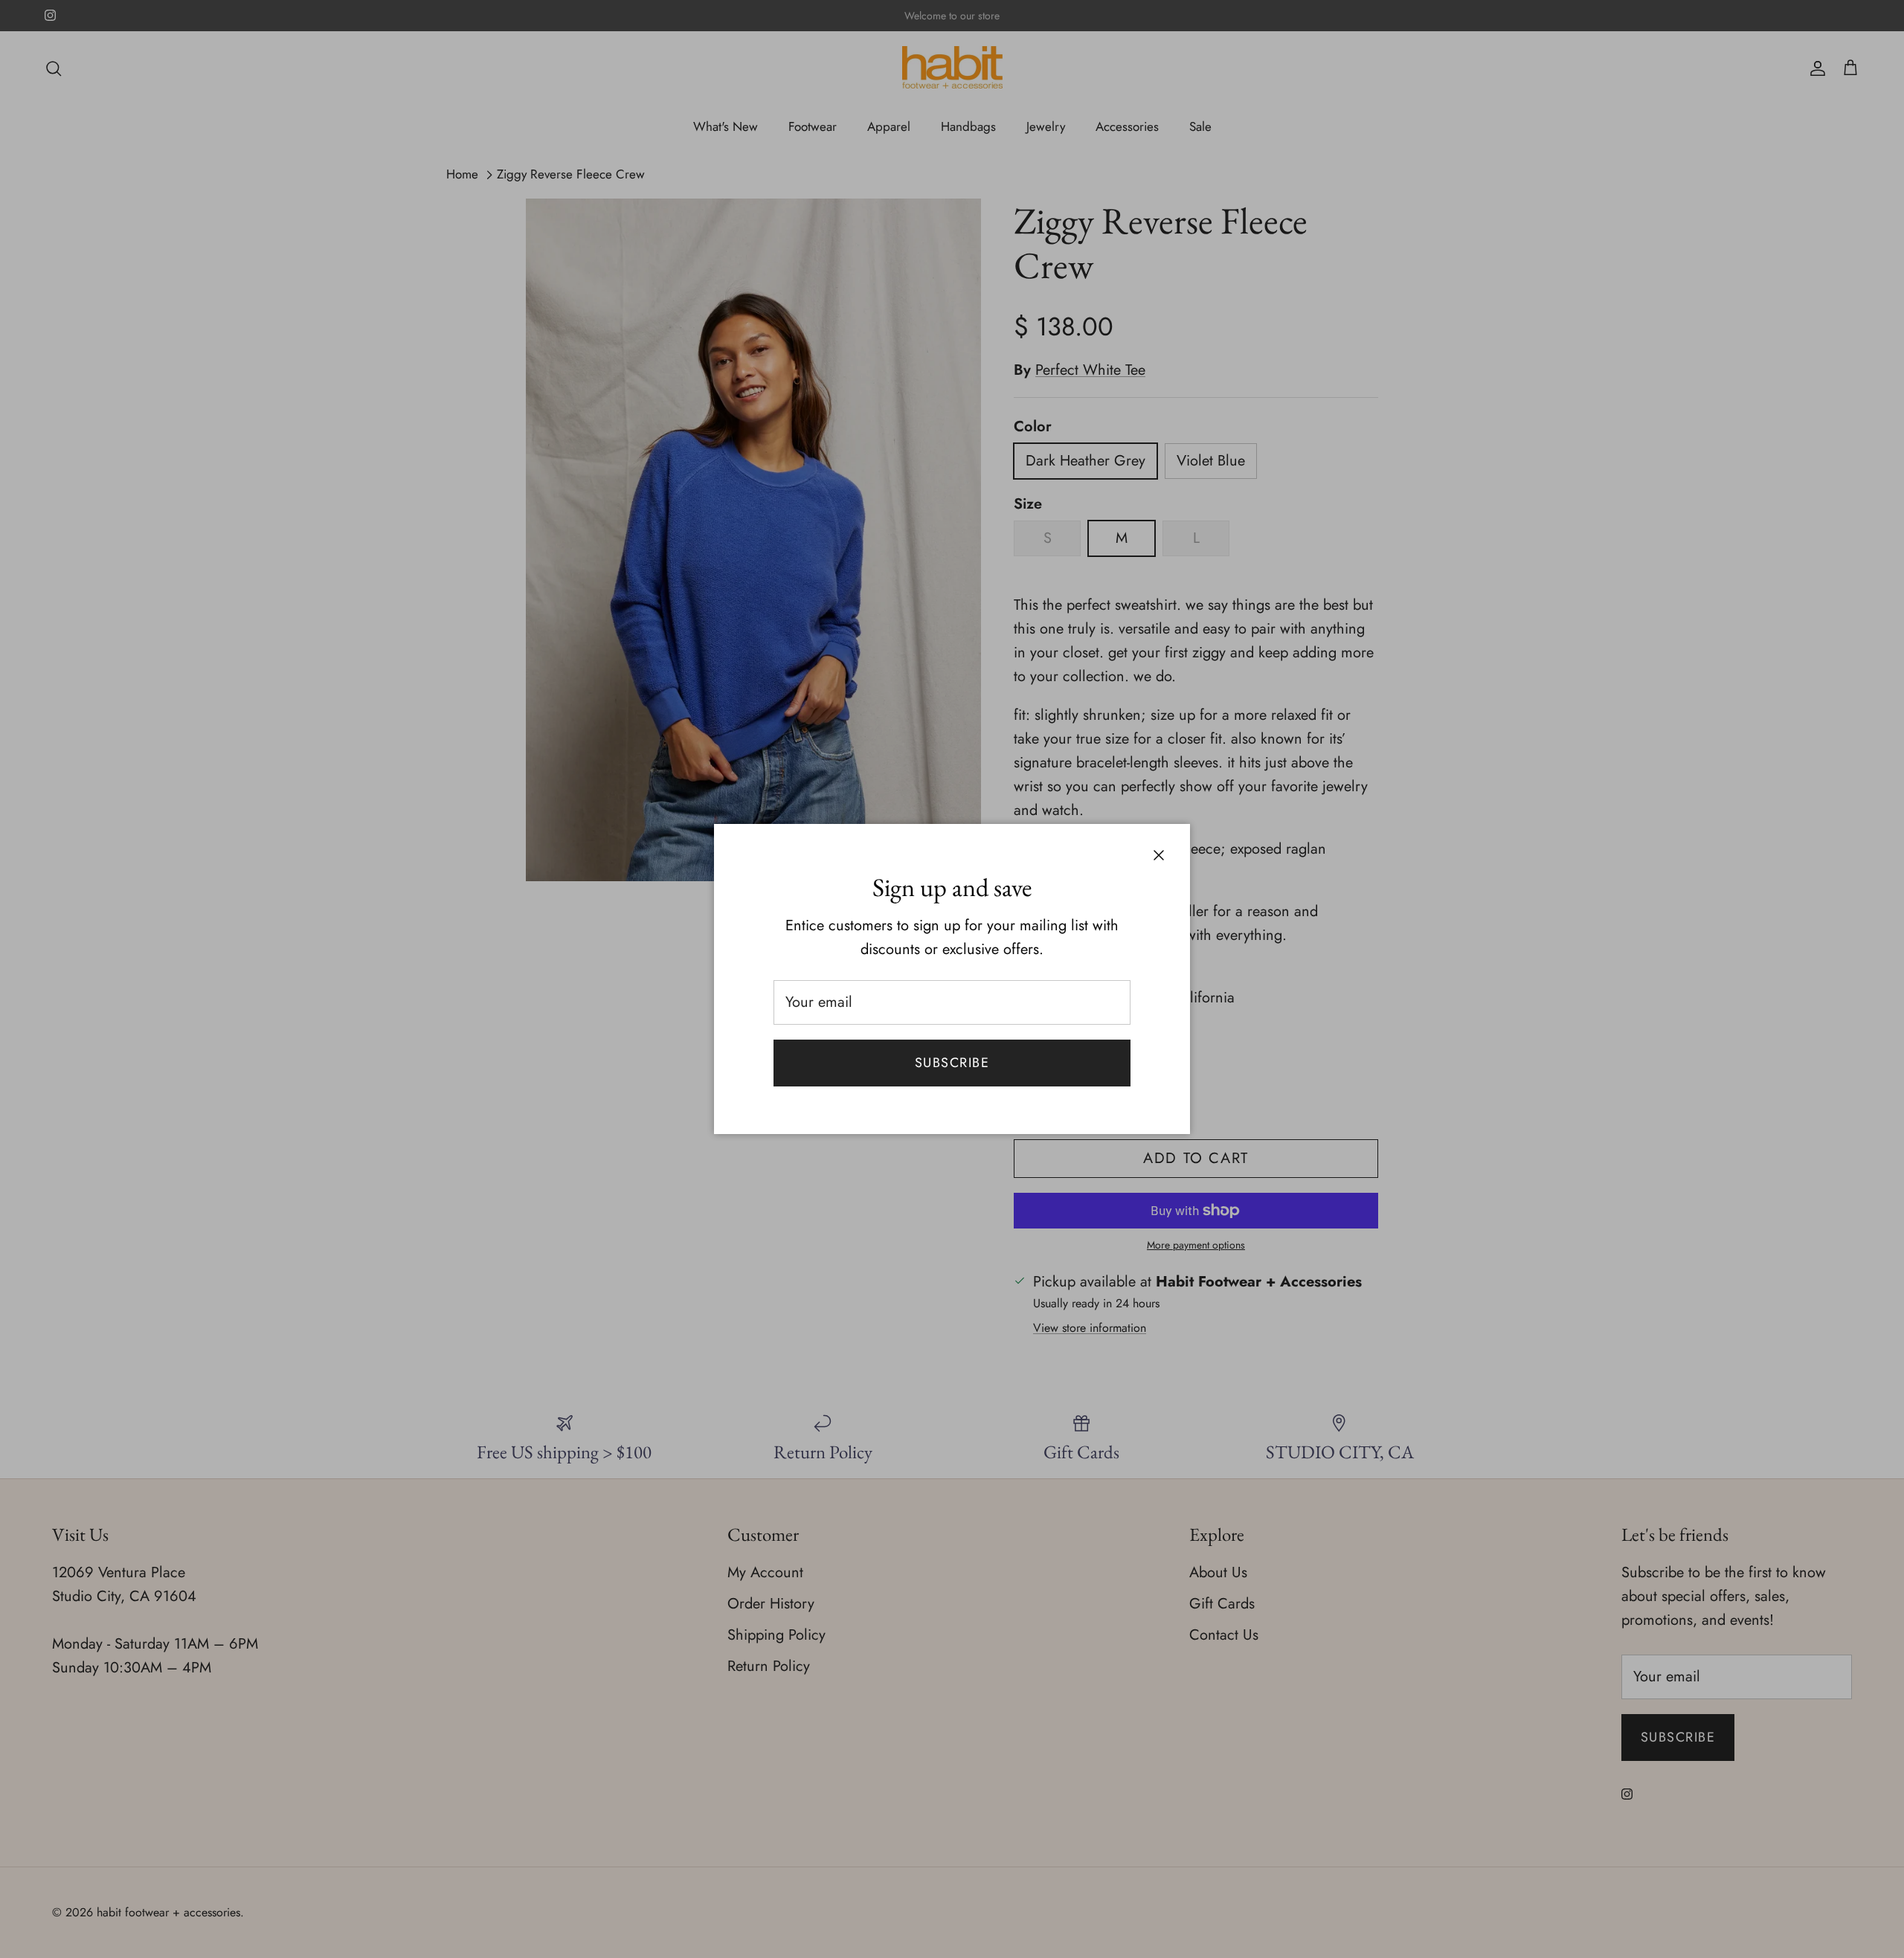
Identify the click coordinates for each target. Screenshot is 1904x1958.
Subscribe (952, 1063)
